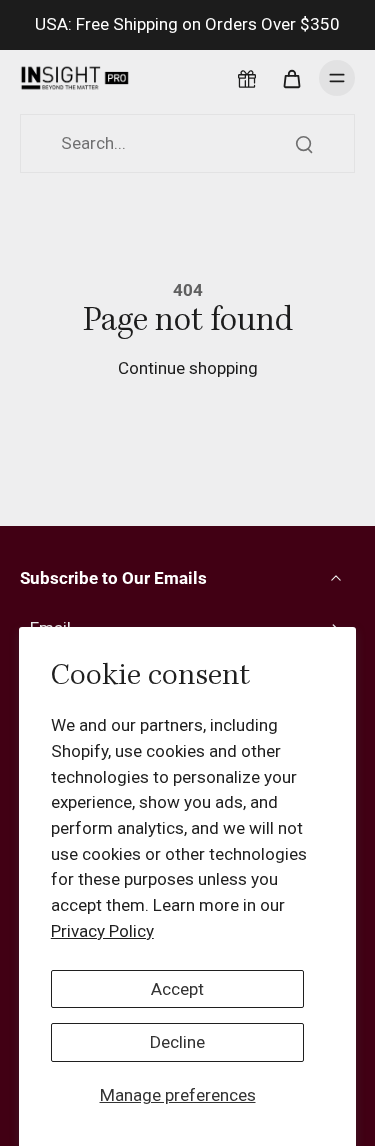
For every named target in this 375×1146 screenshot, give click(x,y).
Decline (177, 1042)
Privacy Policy (102, 931)
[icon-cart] (291, 78)
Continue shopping (188, 368)
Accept (177, 989)
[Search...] (304, 144)
